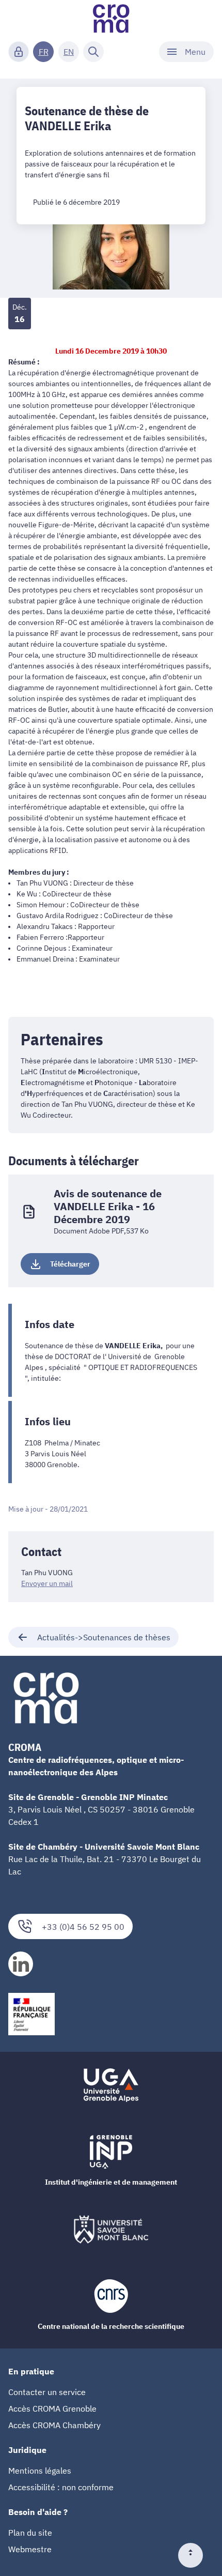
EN (69, 52)
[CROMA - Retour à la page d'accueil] (111, 19)
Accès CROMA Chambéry (54, 2425)
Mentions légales (40, 2471)
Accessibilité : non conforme (61, 2487)
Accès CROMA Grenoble (52, 2409)
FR (44, 52)
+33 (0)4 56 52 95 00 (83, 1927)
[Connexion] (19, 52)
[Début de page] (195, 2555)
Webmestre (30, 2549)
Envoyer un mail (47, 1583)
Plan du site (30, 2533)
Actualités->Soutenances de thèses (104, 1637)
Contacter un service (47, 2392)
